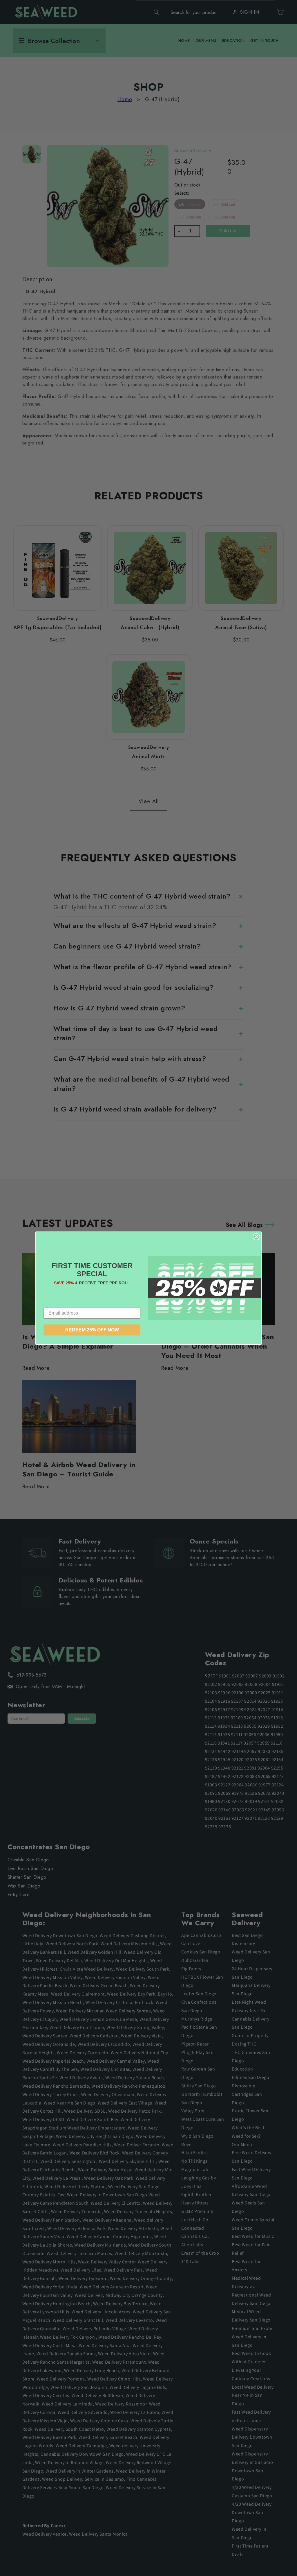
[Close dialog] (256, 1237)
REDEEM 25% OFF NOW (92, 1330)
